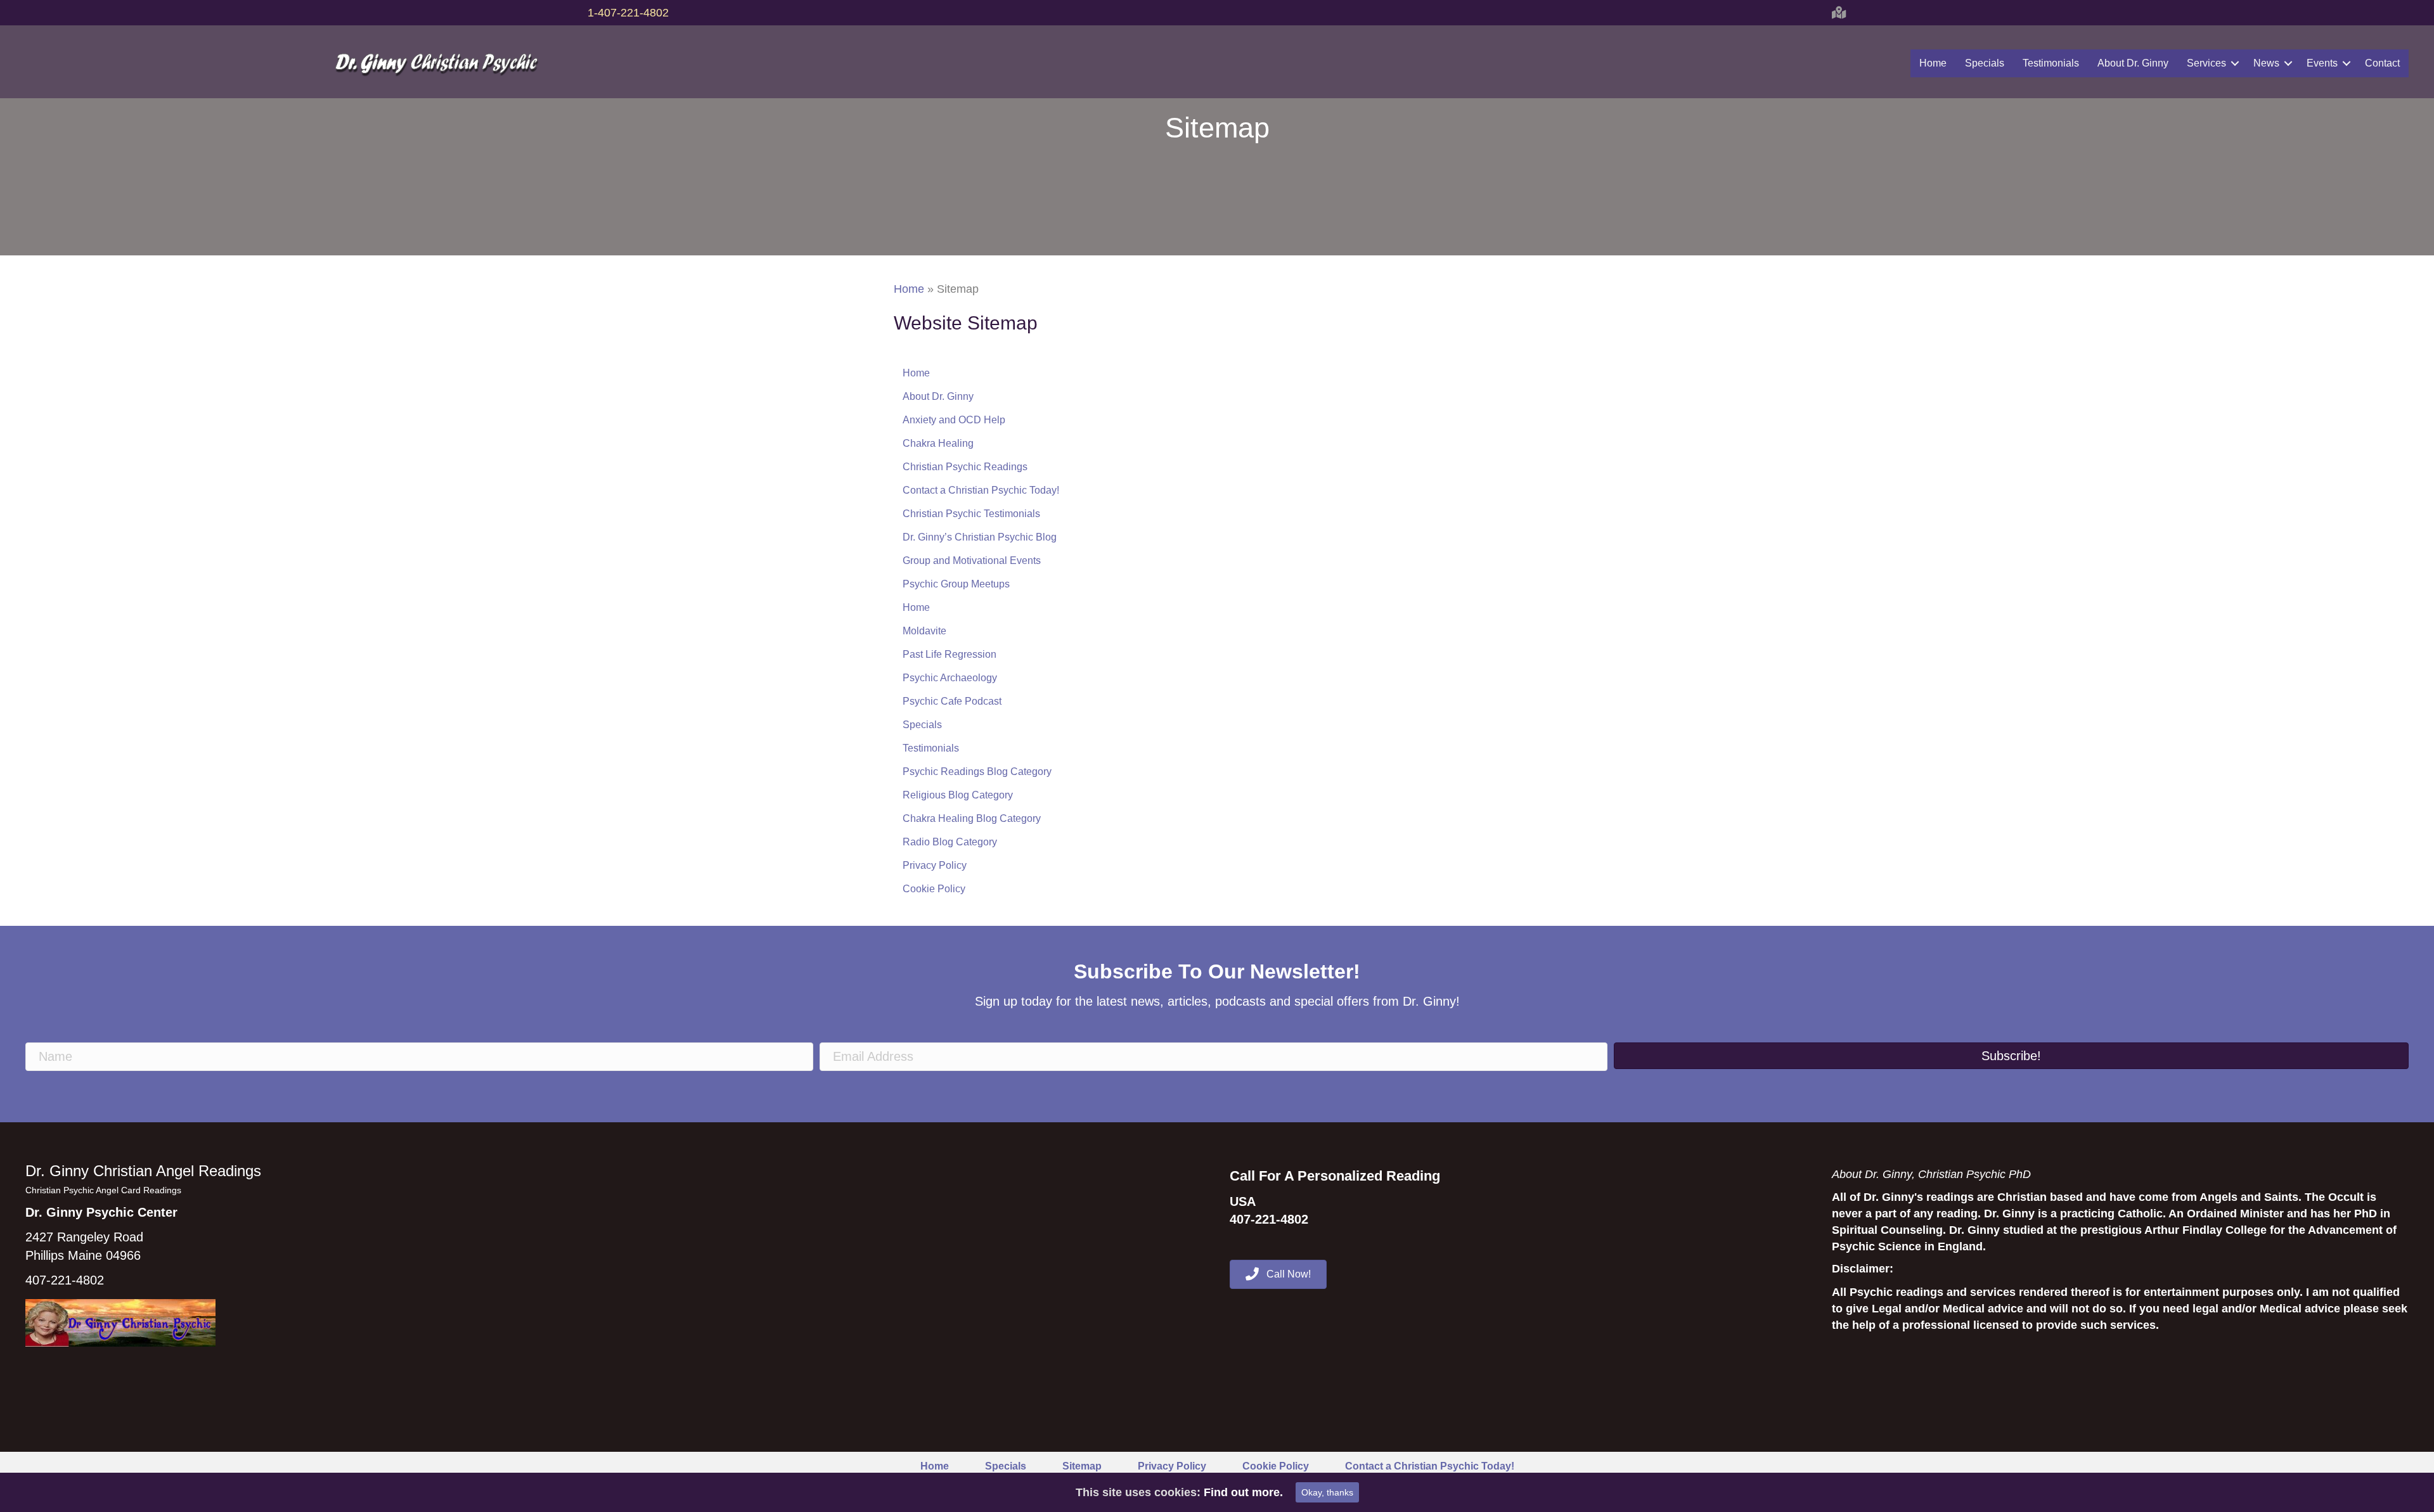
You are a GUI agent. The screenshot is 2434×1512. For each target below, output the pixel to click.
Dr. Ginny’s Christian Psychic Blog (980, 537)
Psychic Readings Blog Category (977, 772)
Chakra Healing (938, 443)
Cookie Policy (934, 889)
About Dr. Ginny (2133, 63)
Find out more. (1243, 1492)
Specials (1985, 63)
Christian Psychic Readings (965, 467)
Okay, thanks (1327, 1492)
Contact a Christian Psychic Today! (981, 490)
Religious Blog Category (958, 795)
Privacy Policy (935, 865)
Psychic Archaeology (950, 678)
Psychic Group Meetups (956, 584)
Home (1933, 63)
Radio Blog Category (950, 842)
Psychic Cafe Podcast (952, 701)
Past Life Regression (950, 654)
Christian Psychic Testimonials (971, 514)
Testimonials (2051, 63)
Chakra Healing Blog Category (972, 818)
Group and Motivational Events (972, 561)
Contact (2382, 63)
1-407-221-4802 (628, 13)
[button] (2011, 1056)
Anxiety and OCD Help (954, 420)
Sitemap (1082, 1466)
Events (2322, 63)
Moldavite (924, 631)
